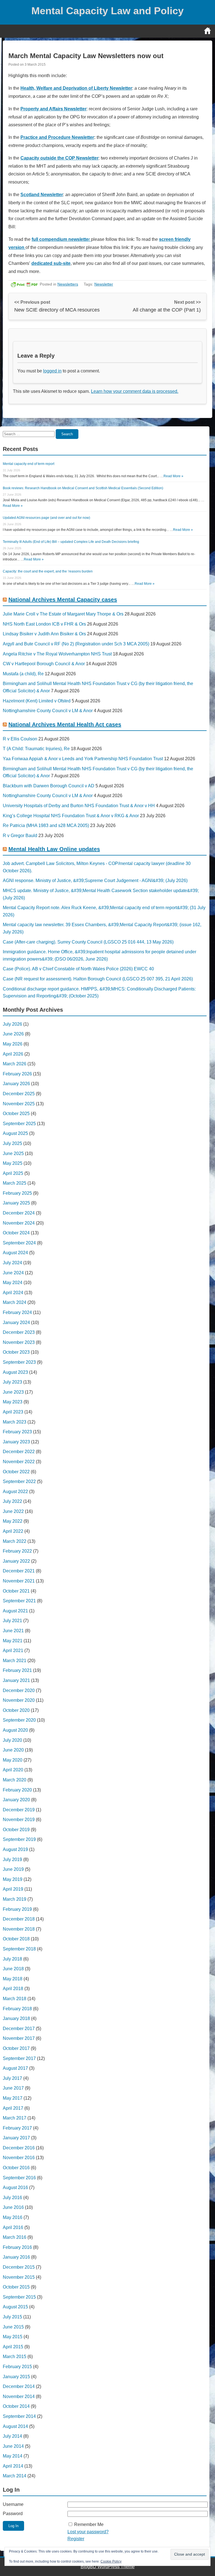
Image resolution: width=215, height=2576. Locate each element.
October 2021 (16, 1591)
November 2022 (19, 1462)
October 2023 (16, 1352)
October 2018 (16, 1939)
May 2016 (13, 2217)
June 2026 (13, 1034)
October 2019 (16, 1830)
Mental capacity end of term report (29, 464)
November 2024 (19, 1223)
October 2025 (16, 1114)
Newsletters (68, 284)
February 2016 (17, 2247)
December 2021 (19, 1571)
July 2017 (12, 2078)
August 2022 (15, 1492)
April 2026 (13, 1054)
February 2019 (17, 1909)
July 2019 (12, 1859)
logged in (52, 371)
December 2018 (19, 1919)
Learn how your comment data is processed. (135, 391)
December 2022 (19, 1452)
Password (13, 2514)
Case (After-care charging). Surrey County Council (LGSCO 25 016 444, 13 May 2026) (88, 942)
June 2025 (13, 1153)
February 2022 (17, 1551)
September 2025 (19, 1124)
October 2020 (16, 1710)
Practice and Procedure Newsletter (57, 137)
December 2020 (19, 1690)
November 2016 (19, 2158)
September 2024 (19, 1243)
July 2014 (12, 2436)
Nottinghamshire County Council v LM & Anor (48, 711)
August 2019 (15, 1849)
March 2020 (15, 1780)
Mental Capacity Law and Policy (107, 11)
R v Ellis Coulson (20, 739)
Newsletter (104, 284)
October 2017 (16, 2048)
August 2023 (15, 1372)
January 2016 (16, 2257)
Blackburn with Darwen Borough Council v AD (49, 786)
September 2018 (19, 1949)
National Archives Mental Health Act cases (65, 724)
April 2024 (13, 1293)
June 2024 (13, 1273)
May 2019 (13, 1879)
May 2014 (13, 2456)
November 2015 (19, 2277)
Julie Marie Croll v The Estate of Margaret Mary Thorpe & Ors (63, 614)
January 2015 (16, 2377)
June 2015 (13, 2327)
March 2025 (15, 1183)
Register (76, 2539)
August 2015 (15, 2307)
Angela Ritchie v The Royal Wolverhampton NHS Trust (57, 654)
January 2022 (16, 1561)
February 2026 (17, 1074)
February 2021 (17, 1670)
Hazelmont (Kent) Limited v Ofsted (37, 701)
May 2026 (13, 1044)
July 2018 (12, 1959)
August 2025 (15, 1133)
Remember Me (89, 2524)
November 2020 (19, 1700)
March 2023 (15, 1422)
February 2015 (17, 2367)
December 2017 (19, 2029)
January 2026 (16, 1084)
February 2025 (17, 1193)
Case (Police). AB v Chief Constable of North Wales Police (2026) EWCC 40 (78, 969)
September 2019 (19, 1839)
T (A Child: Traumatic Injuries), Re (36, 749)
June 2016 (13, 2207)
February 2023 (17, 1432)
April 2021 (13, 1651)
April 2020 (13, 1770)
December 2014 (19, 2386)
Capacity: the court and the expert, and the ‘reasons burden (48, 571)
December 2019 (19, 1810)
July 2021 (12, 1621)
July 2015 (12, 2317)
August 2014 (15, 2426)
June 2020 (13, 1750)
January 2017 (16, 2138)
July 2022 (12, 1501)
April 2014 (13, 2466)
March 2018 (15, 1999)
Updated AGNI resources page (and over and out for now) (46, 518)
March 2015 (15, 2357)
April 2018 (13, 1989)
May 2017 (13, 2098)
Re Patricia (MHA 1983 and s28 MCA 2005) (46, 825)
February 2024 (17, 1312)
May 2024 (13, 1283)
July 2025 (12, 1143)
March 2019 (15, 1899)
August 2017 (15, 2068)
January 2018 (16, 2018)
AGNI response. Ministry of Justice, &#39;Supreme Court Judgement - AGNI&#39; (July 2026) (95, 881)
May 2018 (13, 1979)
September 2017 (19, 2058)
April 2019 (13, 1889)
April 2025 (13, 1173)
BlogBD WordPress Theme (108, 2567)
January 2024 (16, 1323)
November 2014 (19, 2396)
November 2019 (19, 1820)
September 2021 (19, 1601)
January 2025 (16, 1203)
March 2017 (15, 2118)
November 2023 (19, 1342)
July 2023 (12, 1382)
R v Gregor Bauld (20, 836)
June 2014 (13, 2446)
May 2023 (13, 1402)
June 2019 (13, 1869)
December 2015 (19, 2267)
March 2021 (15, 1661)
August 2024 (15, 1253)
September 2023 (19, 1362)
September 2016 (19, 2178)
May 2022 (13, 1521)
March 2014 (15, 2476)
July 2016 (12, 2198)
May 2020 (13, 1760)
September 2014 (19, 2416)
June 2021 (13, 1631)
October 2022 (16, 1472)
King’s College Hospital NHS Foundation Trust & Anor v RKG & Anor (71, 816)
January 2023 (16, 1442)
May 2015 (13, 2337)
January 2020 (16, 1800)
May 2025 (13, 1163)
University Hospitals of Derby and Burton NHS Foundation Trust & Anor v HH (79, 806)
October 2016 (16, 2168)
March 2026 (15, 1064)
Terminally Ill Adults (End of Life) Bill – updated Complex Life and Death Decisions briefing (71, 542)
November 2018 (19, 1929)
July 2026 (12, 1024)
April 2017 (13, 2108)
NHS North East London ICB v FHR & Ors (44, 624)
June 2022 (13, 1511)
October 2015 (16, 2287)
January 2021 (16, 1680)
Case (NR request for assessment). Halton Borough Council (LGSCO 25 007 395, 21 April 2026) (98, 979)
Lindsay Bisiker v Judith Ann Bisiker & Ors (44, 634)
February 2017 (17, 2128)
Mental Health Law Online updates (54, 849)
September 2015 (19, 2297)
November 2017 (19, 2038)
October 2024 (16, 1233)
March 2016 (15, 2237)
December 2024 (19, 1213)
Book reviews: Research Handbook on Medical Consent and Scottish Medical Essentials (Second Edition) (83, 488)
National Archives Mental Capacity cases (63, 600)
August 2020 (15, 1730)
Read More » (173, 476)
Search (67, 434)
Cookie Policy (111, 2561)
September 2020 (19, 1720)
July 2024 (12, 1263)
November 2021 (19, 1581)
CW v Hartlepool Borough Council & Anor (44, 664)
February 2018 (17, 2009)
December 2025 (19, 1094)
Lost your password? (88, 2532)
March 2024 (15, 1302)
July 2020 (12, 1740)
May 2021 (13, 1641)
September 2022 (19, 1481)
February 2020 (17, 1790)
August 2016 (15, 2188)
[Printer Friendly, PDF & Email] (24, 284)
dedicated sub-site (51, 263)
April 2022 (13, 1531)
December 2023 (19, 1332)
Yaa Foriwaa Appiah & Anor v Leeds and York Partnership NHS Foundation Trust (83, 759)
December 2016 (19, 2148)
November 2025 (19, 1104)
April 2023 (13, 1412)
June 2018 (13, 1969)
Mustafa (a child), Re (23, 674)
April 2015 (13, 2347)
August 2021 (15, 1611)
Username (13, 2504)
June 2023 (13, 1392)
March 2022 (15, 1541)
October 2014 (16, 2406)
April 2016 (13, 2227)
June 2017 (13, 2088)
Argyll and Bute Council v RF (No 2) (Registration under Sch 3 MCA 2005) (76, 644)
